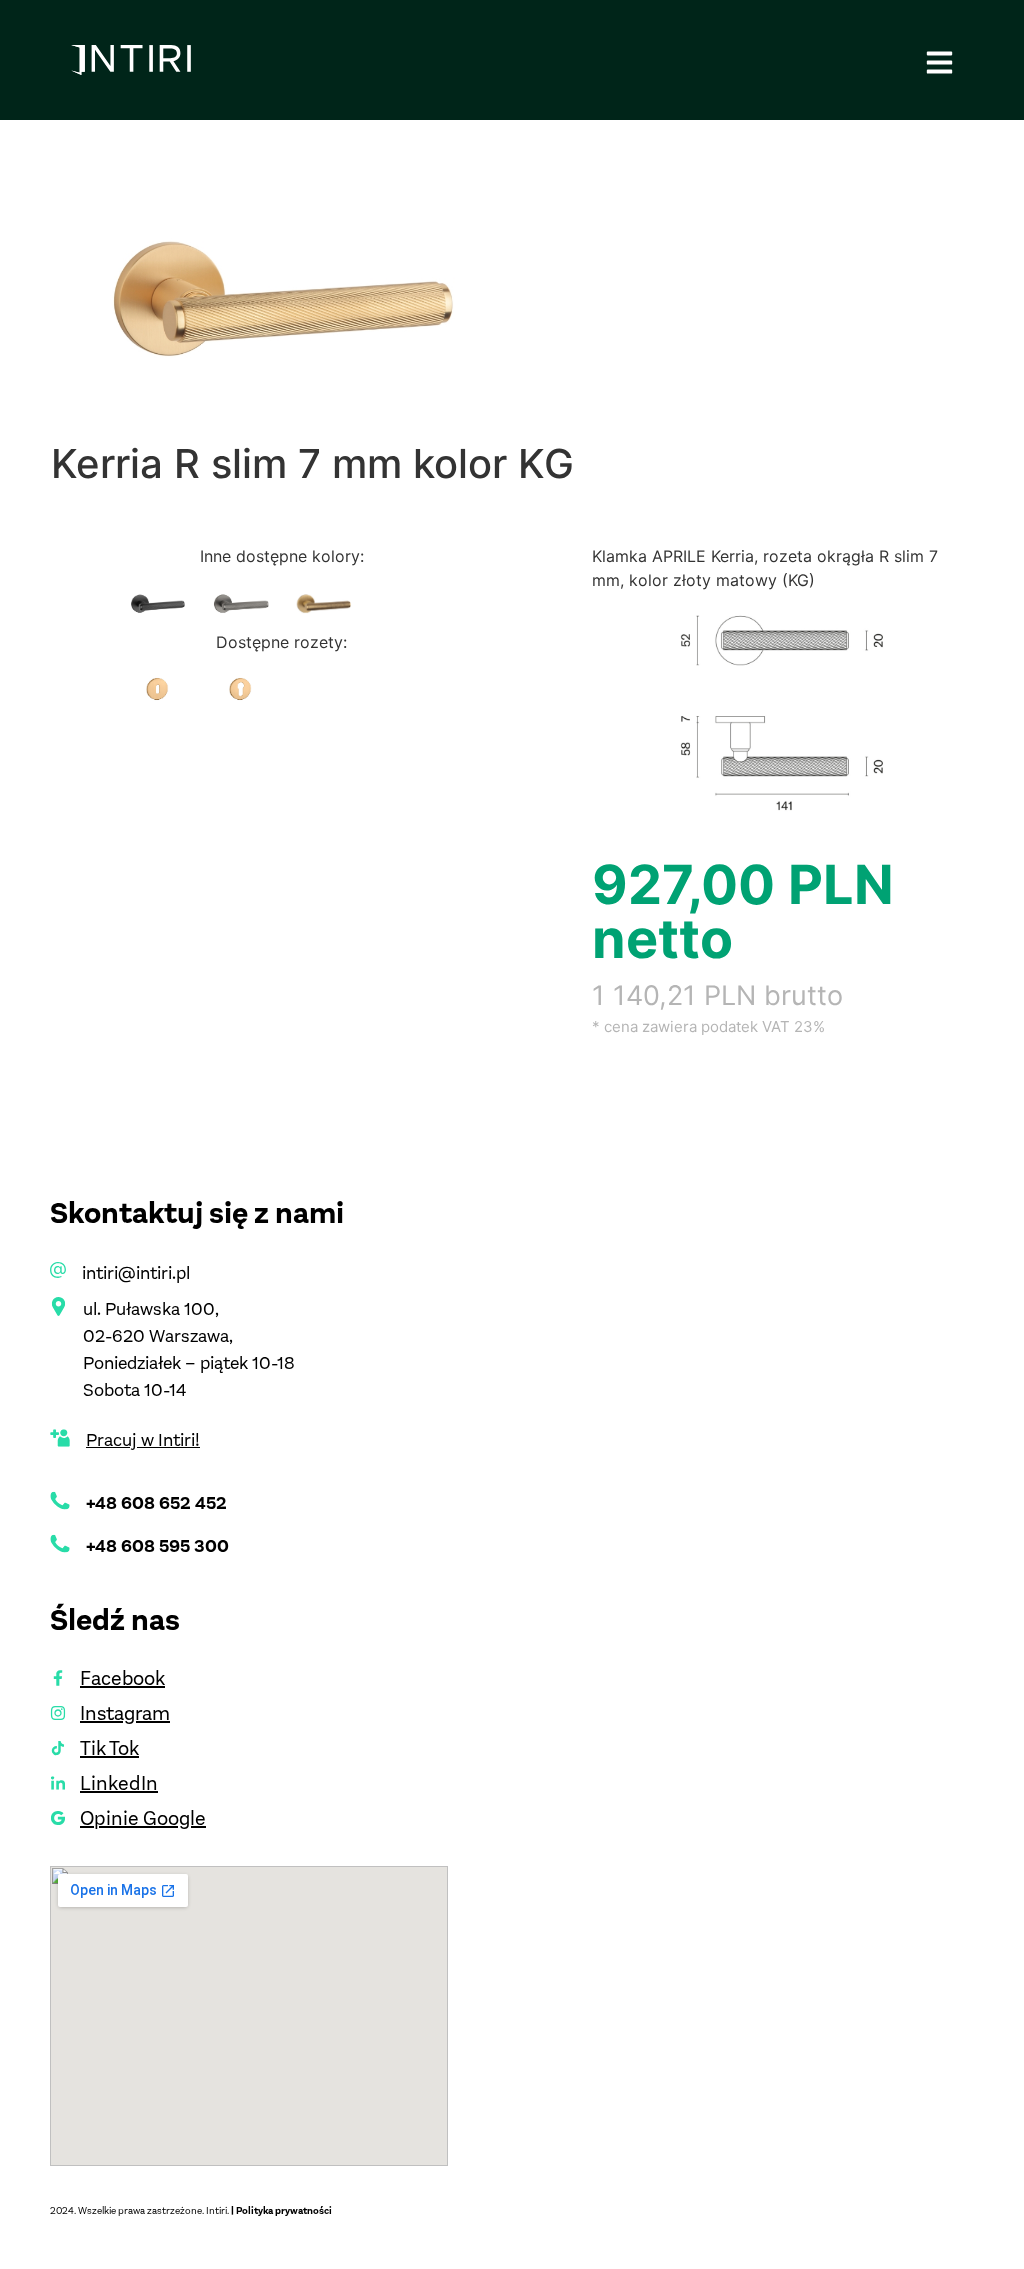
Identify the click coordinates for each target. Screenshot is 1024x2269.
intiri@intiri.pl (136, 1273)
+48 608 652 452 (156, 1503)
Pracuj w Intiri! (143, 1440)
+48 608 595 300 (157, 1546)
